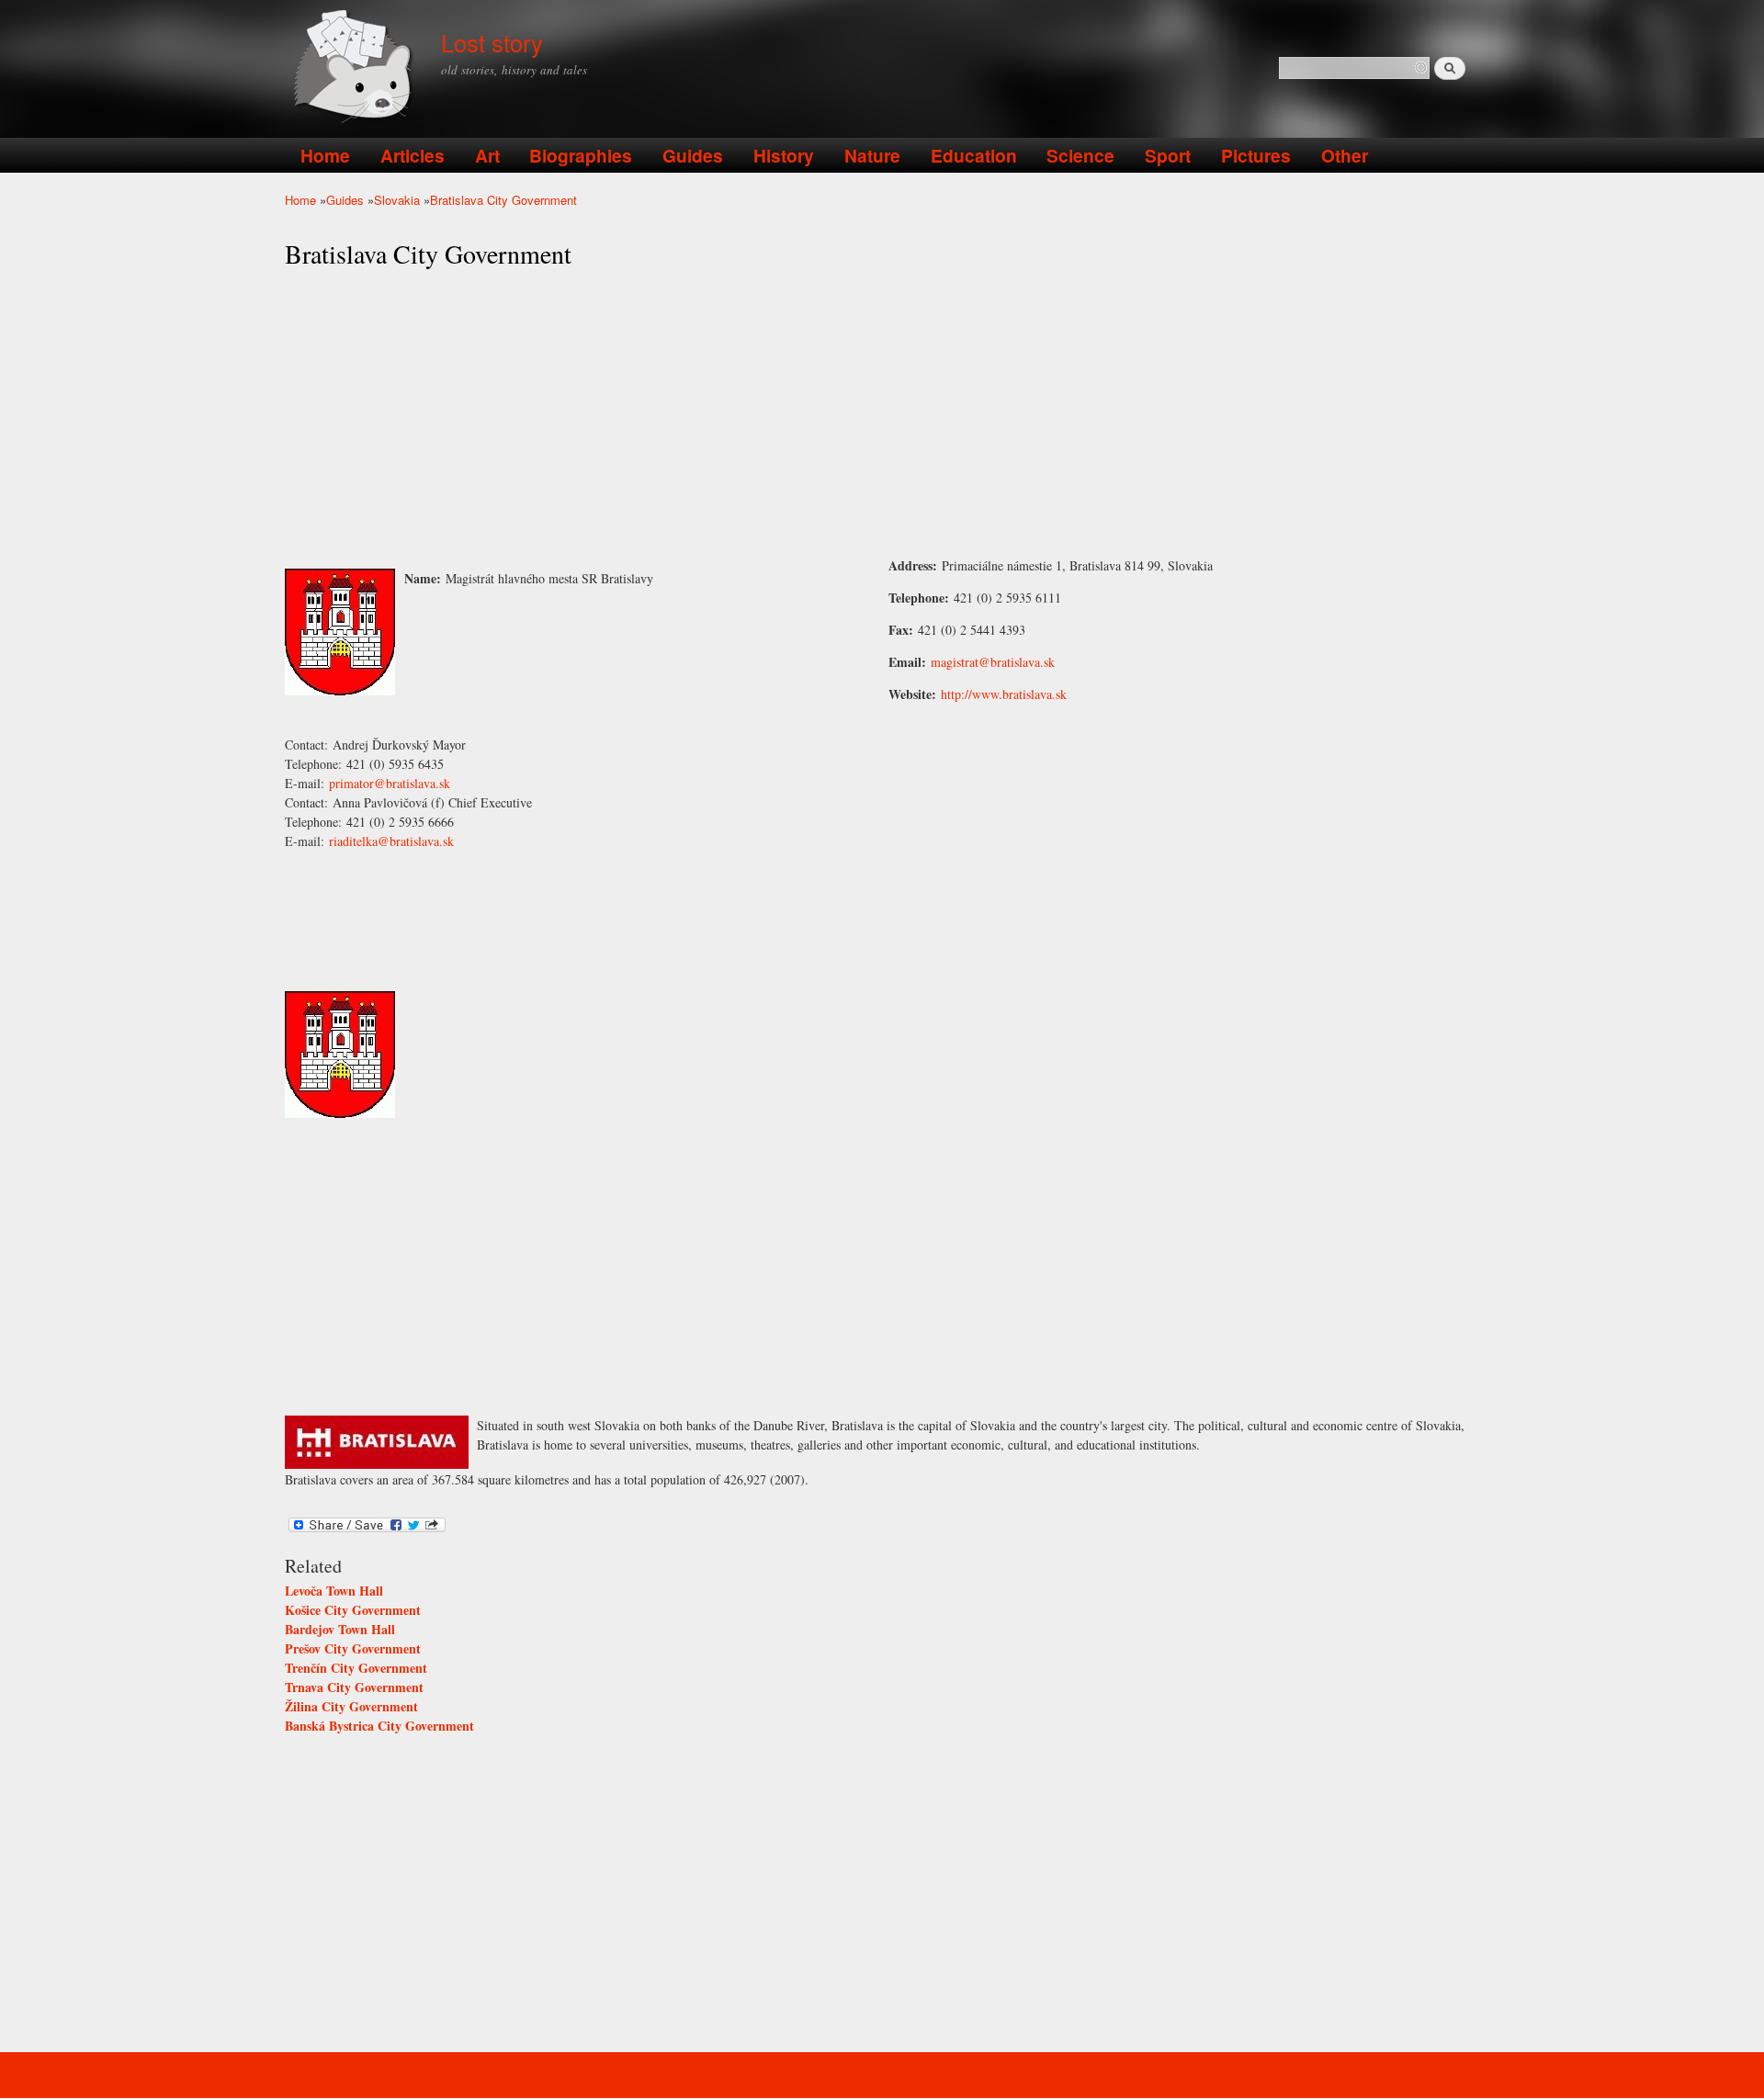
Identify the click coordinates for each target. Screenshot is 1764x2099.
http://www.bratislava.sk (1004, 694)
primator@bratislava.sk (390, 783)
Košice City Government (353, 1610)
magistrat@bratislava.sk (993, 662)
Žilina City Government (351, 1706)
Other (1345, 155)
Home (325, 155)
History (784, 155)
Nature (872, 155)
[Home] (356, 68)
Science (1080, 155)
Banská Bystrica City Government (379, 1726)
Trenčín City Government (356, 1668)
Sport (1168, 155)
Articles (413, 155)
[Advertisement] (882, 413)
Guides (693, 155)
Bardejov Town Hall (340, 1629)
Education (974, 155)
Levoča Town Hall (334, 1591)
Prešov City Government (353, 1648)
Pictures (1256, 155)
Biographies (581, 155)
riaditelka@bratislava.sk (391, 841)
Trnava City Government (354, 1687)
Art (487, 155)
